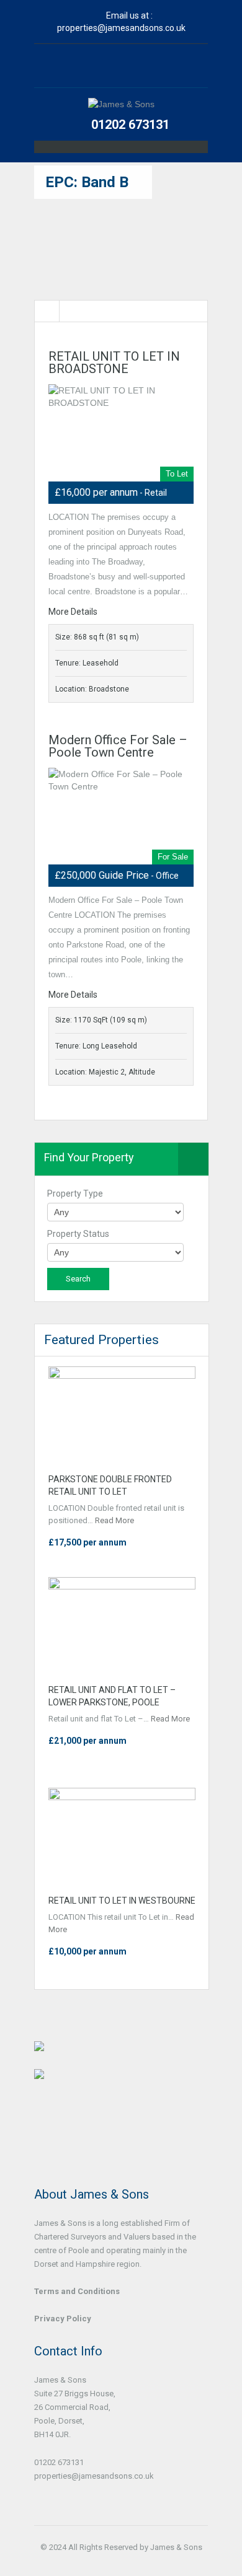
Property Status (78, 1234)
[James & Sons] (121, 104)
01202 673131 (130, 125)
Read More (114, 1520)
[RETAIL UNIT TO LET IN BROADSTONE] (121, 433)
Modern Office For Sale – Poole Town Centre (118, 746)
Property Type (75, 1193)
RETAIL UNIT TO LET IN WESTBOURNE (122, 1901)
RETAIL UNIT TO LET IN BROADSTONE (114, 363)
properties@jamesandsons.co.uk (121, 28)
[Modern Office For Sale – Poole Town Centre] (121, 816)
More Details (74, 612)
